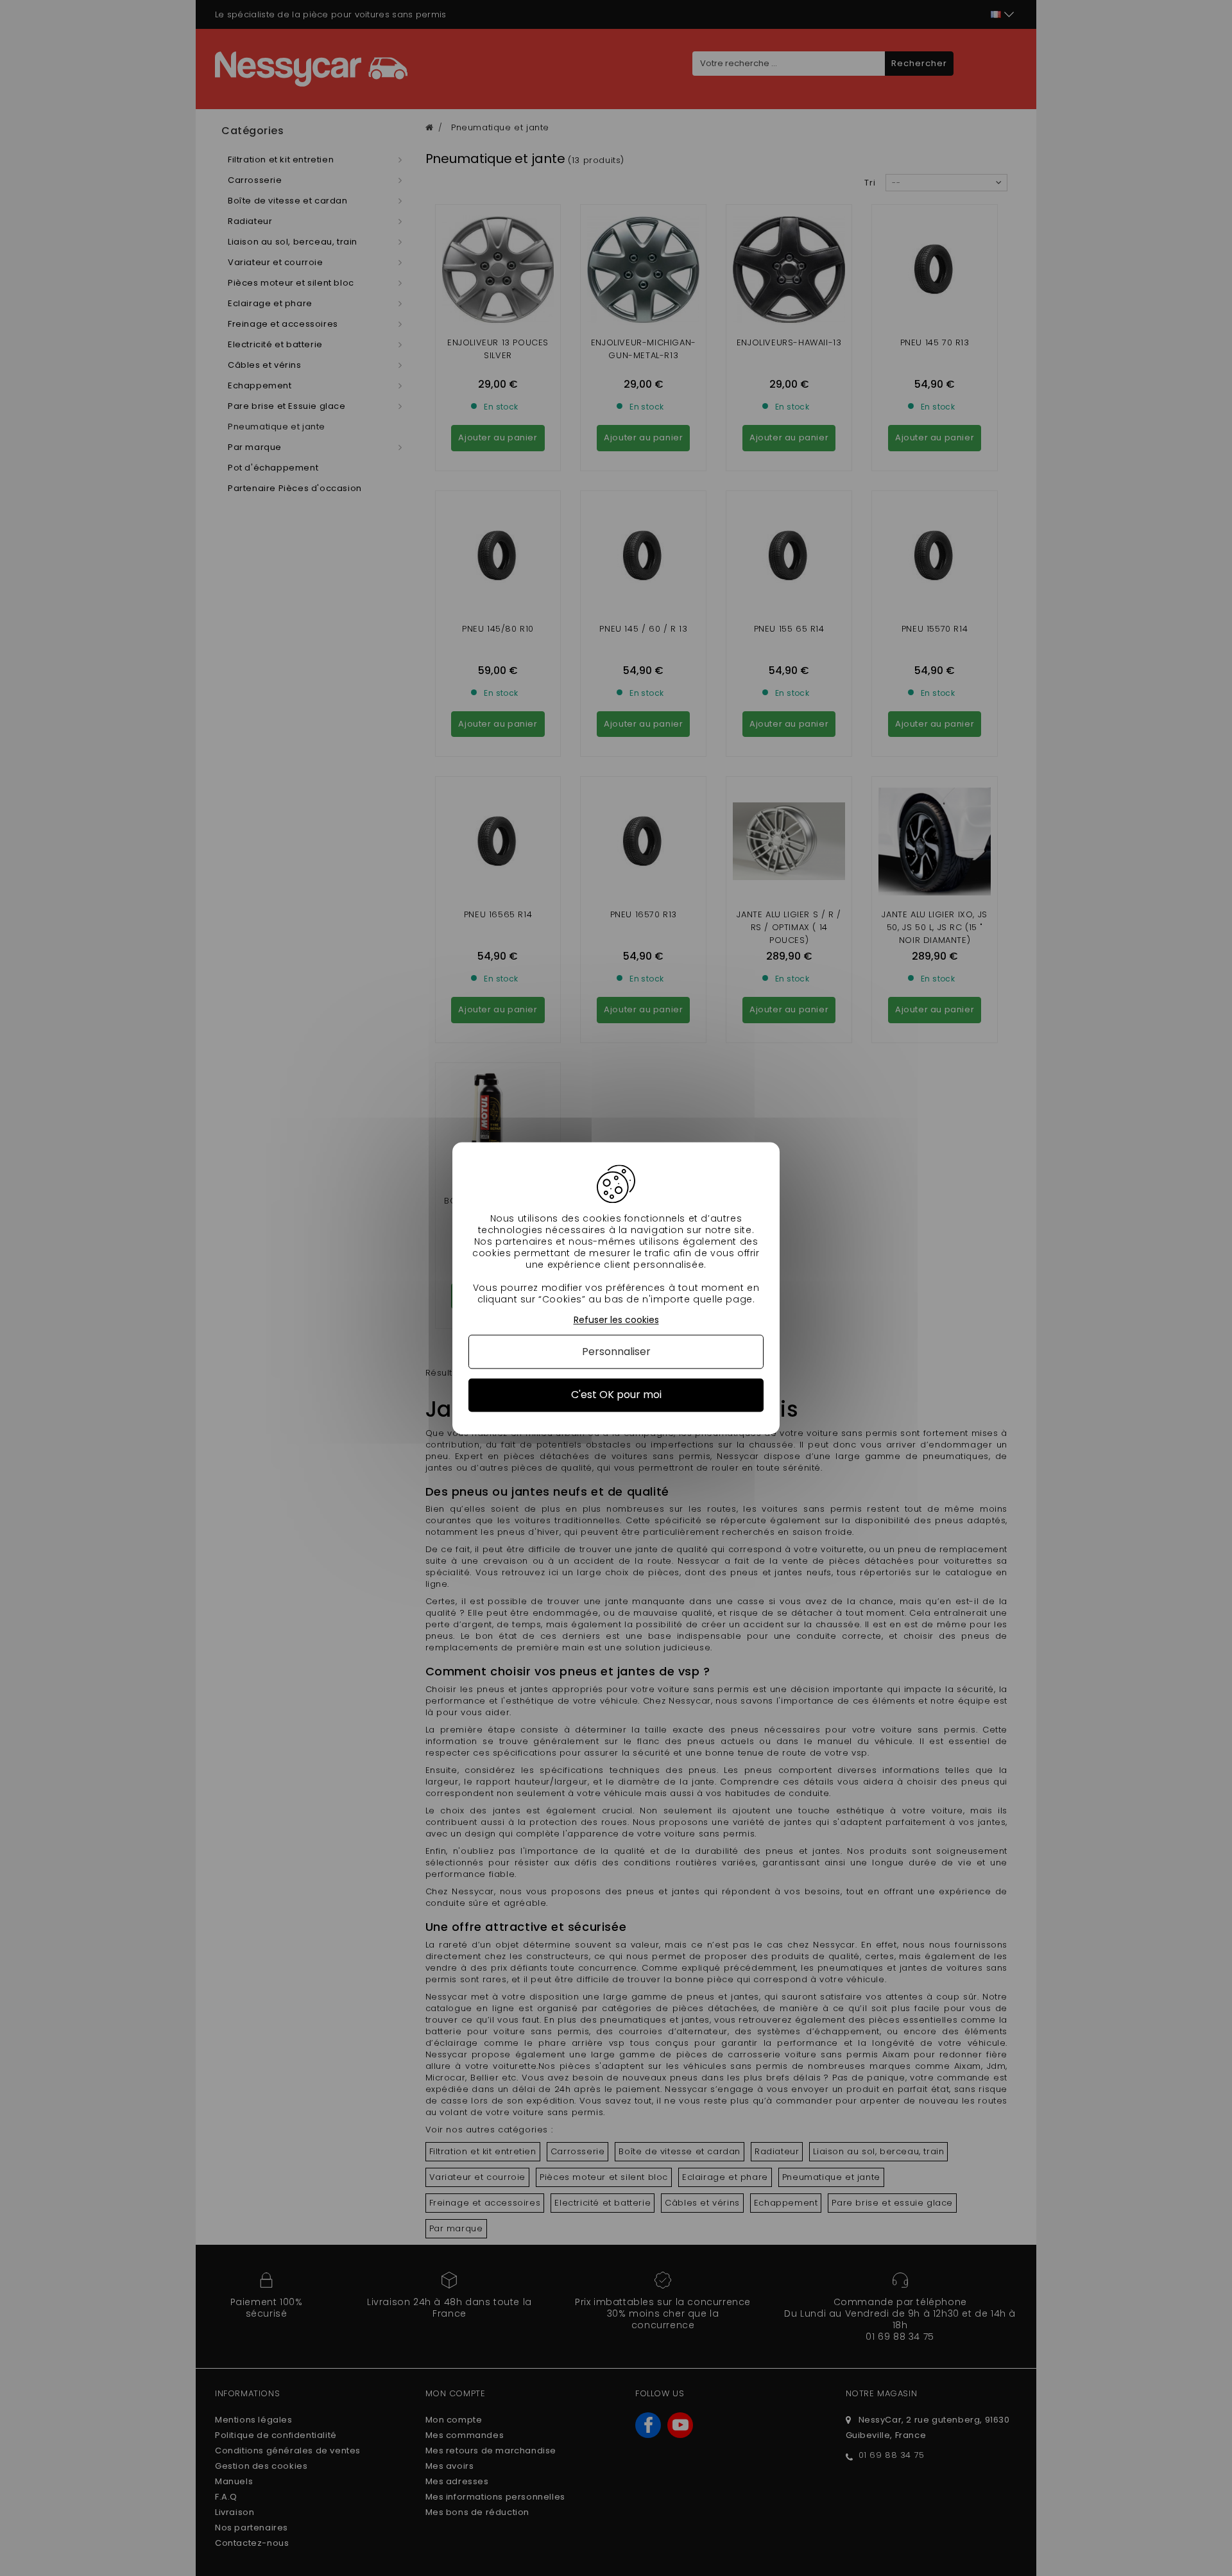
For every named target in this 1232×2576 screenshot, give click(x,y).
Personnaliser (616, 1352)
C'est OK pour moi (616, 1395)
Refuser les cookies (616, 1320)
